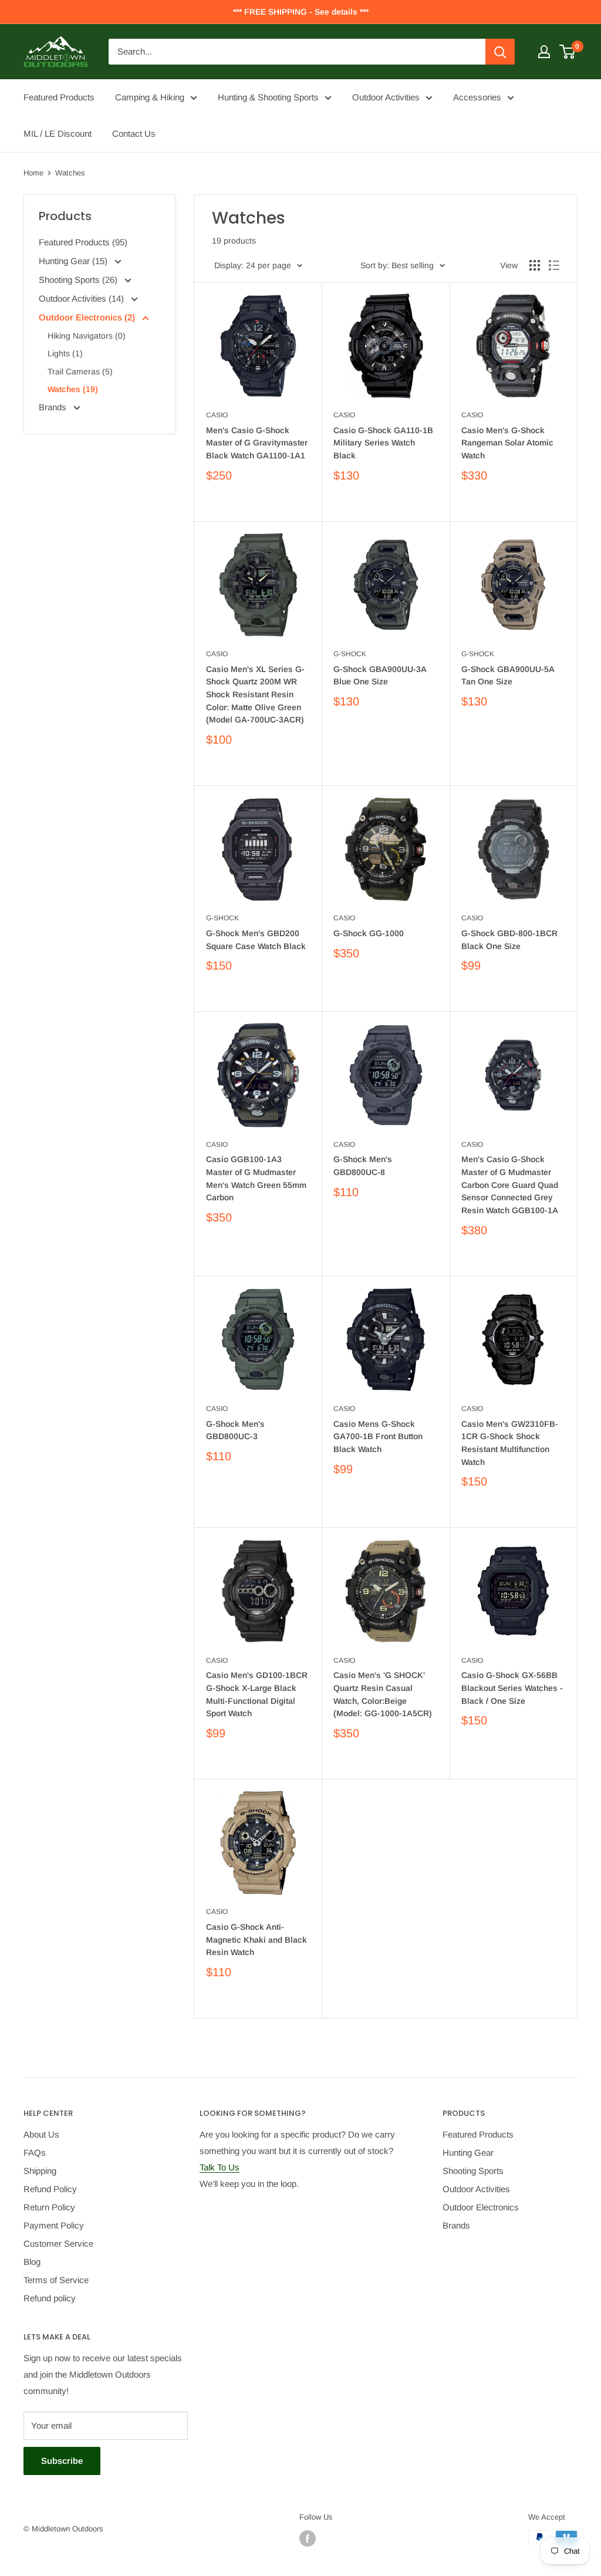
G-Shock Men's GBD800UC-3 (235, 1430)
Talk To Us (220, 2167)
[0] (568, 52)
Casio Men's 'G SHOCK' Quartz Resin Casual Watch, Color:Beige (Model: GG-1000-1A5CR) (383, 1694)
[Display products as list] (554, 265)
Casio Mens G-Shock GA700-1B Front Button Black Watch (378, 1436)
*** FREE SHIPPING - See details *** (301, 12)
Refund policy (50, 2298)
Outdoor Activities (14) (82, 298)
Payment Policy (54, 2225)
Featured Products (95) (83, 242)
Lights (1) (65, 353)
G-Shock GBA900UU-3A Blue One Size (380, 676)
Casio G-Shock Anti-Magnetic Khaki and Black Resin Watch (256, 1939)
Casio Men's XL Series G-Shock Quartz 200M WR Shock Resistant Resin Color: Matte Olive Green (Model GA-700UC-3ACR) (255, 695)
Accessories (477, 97)
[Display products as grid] (535, 265)
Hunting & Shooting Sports (268, 97)
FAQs (35, 2153)
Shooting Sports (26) (79, 280)
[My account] (544, 52)
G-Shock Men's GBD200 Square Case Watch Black (256, 940)
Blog (32, 2262)
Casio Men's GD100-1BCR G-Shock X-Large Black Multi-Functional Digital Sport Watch (257, 1694)
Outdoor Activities (386, 97)
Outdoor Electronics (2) (88, 317)
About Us (41, 2134)
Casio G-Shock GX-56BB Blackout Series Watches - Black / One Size (512, 1688)
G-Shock (350, 654)
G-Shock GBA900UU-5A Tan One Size (508, 676)
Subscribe (62, 2461)
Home (33, 173)
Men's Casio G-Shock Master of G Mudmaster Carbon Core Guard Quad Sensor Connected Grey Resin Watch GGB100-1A (510, 1185)
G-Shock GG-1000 (369, 933)
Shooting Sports (473, 2171)
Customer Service (58, 2244)
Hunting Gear (468, 2153)
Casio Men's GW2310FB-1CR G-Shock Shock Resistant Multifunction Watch (510, 1443)
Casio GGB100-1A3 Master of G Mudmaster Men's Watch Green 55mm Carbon (256, 1178)
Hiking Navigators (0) (87, 336)
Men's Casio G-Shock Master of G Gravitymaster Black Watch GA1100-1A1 (257, 443)
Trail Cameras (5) (80, 372)
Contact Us (134, 134)
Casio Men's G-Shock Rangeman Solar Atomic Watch (507, 443)
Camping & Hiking (150, 97)
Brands (54, 407)
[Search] (500, 52)
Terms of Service (56, 2280)
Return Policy (49, 2207)
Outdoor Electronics (481, 2207)
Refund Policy (50, 2189)
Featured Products (59, 97)
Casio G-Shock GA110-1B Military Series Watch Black (383, 443)
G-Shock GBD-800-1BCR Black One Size (509, 940)
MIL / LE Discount (58, 134)
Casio (217, 415)
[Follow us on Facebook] (308, 2538)
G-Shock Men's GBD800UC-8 (363, 1166)
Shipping (40, 2171)
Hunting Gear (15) (74, 261)
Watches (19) (73, 389)
